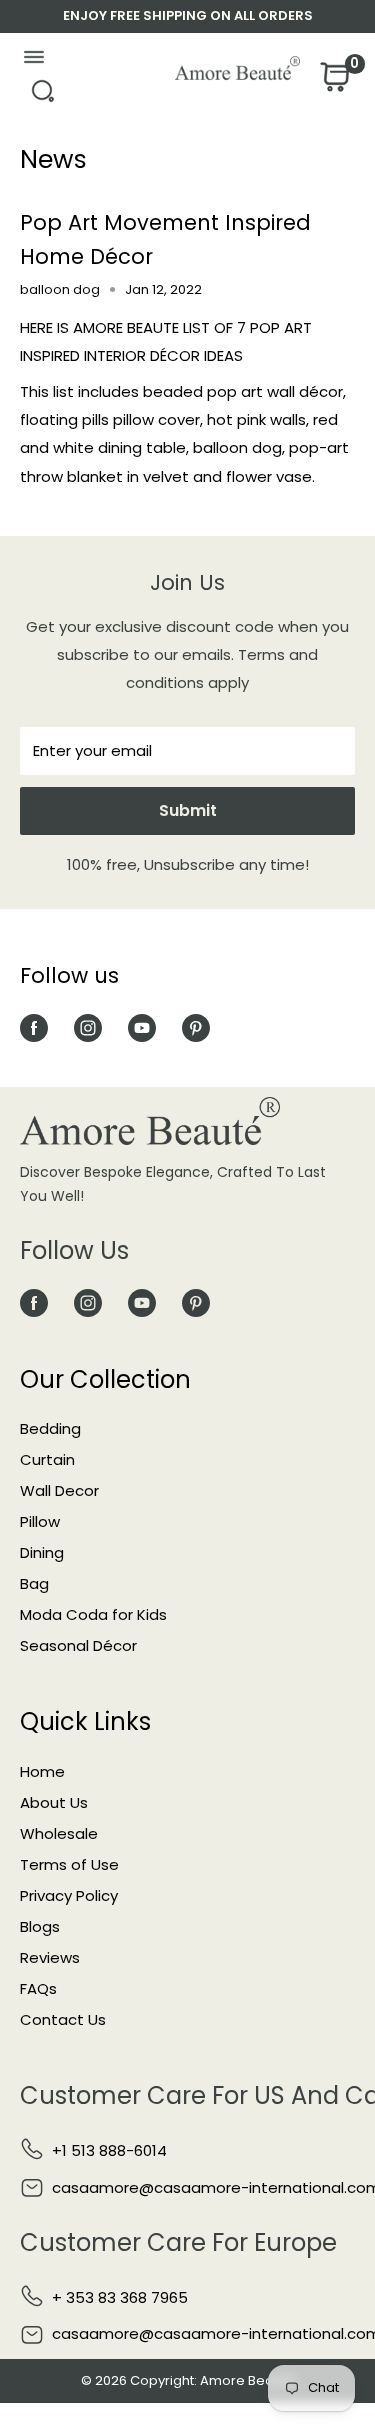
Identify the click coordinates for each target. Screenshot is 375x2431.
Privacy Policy (69, 1895)
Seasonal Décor (78, 1645)
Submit (188, 810)
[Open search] (42, 96)
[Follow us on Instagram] (88, 1027)
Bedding (50, 1428)
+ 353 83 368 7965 (120, 2297)
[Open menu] (33, 61)
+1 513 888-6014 (109, 2150)
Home (42, 1771)
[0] (333, 82)
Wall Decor (59, 1490)
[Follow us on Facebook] (34, 1027)
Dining (42, 1552)
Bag (34, 1583)
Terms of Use (69, 1864)
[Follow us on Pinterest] (196, 1027)
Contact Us (63, 2019)
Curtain (47, 1459)
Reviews (50, 1957)
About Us (54, 1802)
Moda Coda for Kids (93, 1614)
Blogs (40, 1926)
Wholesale (59, 1833)
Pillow (40, 1521)
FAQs (38, 1988)
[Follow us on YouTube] (142, 1027)
